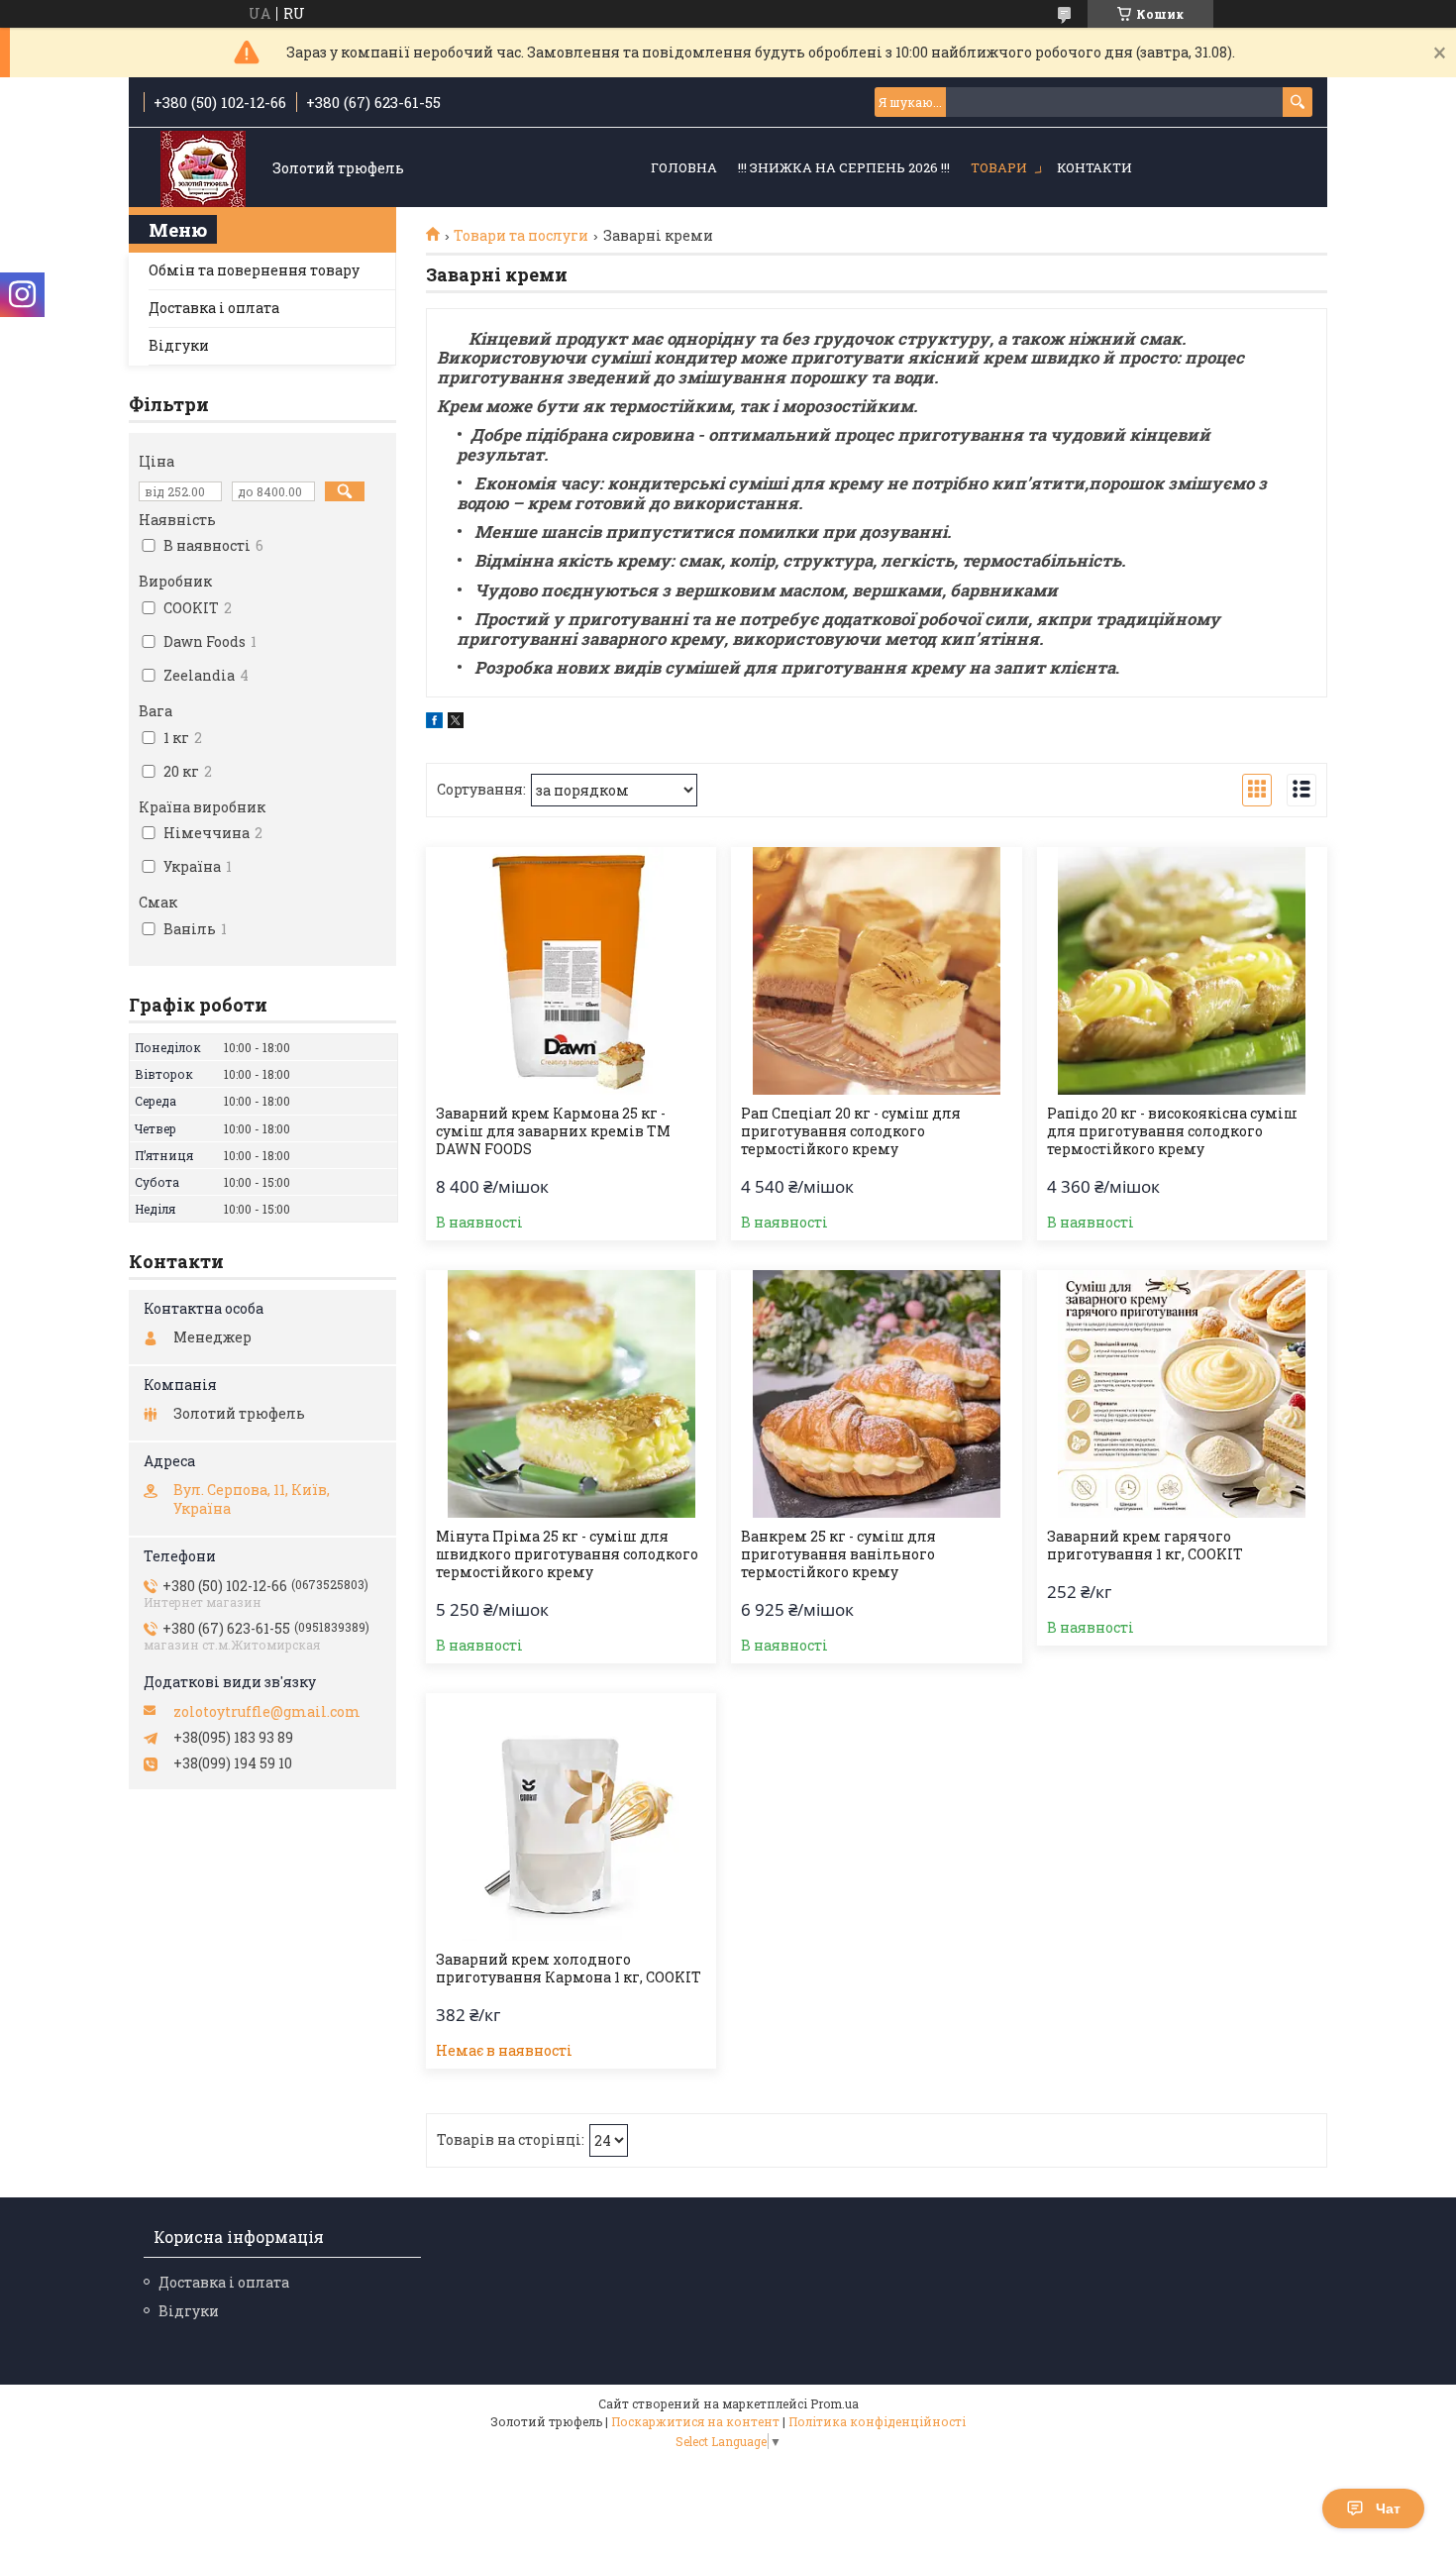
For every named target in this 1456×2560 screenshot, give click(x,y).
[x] (456, 723)
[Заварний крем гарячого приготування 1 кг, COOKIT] (1182, 1394)
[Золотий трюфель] (203, 169)
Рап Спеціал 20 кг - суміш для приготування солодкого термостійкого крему (851, 1131)
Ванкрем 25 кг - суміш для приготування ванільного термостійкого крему (838, 1554)
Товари (999, 167)
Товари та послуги (521, 236)
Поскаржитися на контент (695, 2421)
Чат (1388, 2508)
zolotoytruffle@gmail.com (267, 1712)
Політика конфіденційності (877, 2421)
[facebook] (434, 723)
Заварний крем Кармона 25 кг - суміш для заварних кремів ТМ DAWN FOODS (553, 1131)
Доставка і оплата (214, 308)
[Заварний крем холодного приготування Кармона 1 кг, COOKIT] (571, 1817)
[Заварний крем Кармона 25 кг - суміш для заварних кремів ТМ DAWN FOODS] (571, 971)
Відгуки (179, 345)
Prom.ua (834, 2403)
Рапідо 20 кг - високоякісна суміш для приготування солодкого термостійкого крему (1172, 1131)
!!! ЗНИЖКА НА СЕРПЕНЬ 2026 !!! (844, 167)
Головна (684, 167)
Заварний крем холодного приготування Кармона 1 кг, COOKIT (569, 1969)
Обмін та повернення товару (254, 270)
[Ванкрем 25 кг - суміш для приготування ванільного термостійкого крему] (876, 1394)
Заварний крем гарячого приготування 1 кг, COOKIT (1145, 1546)
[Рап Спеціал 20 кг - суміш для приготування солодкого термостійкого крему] (876, 971)
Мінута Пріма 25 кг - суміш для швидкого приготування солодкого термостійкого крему (567, 1554)
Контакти (1094, 167)
